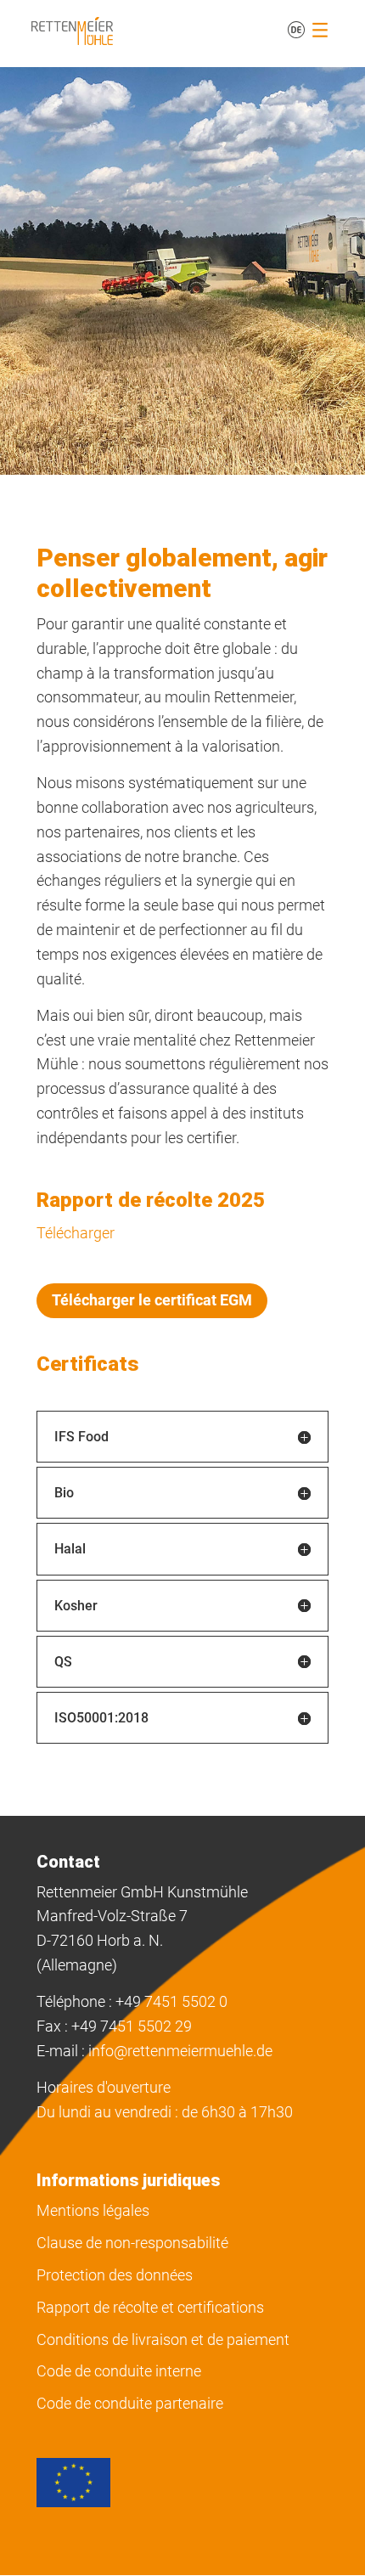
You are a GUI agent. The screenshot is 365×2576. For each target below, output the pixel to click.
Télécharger (76, 1233)
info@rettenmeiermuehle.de (180, 2051)
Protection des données (115, 2275)
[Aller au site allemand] (296, 30)
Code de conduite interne (119, 2371)
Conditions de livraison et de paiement (163, 2339)
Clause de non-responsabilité (132, 2243)
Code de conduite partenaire (130, 2403)
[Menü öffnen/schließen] (320, 30)
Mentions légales (93, 2210)
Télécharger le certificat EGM (152, 1300)
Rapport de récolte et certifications (150, 2307)
